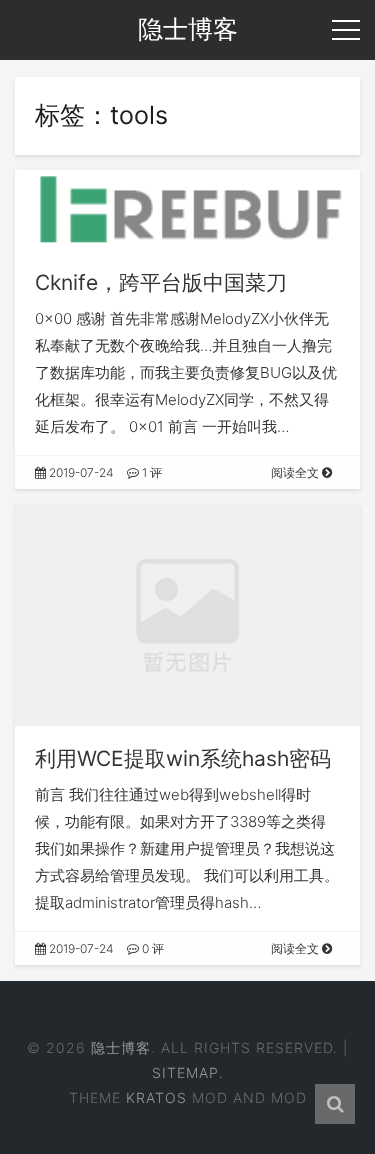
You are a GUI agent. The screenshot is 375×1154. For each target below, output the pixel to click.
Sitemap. (188, 1072)
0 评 (151, 948)
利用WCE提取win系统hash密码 (183, 758)
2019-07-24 (80, 472)
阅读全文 (296, 472)
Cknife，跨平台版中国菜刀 (161, 282)
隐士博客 (121, 1047)
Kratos (156, 1097)
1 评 (150, 472)
